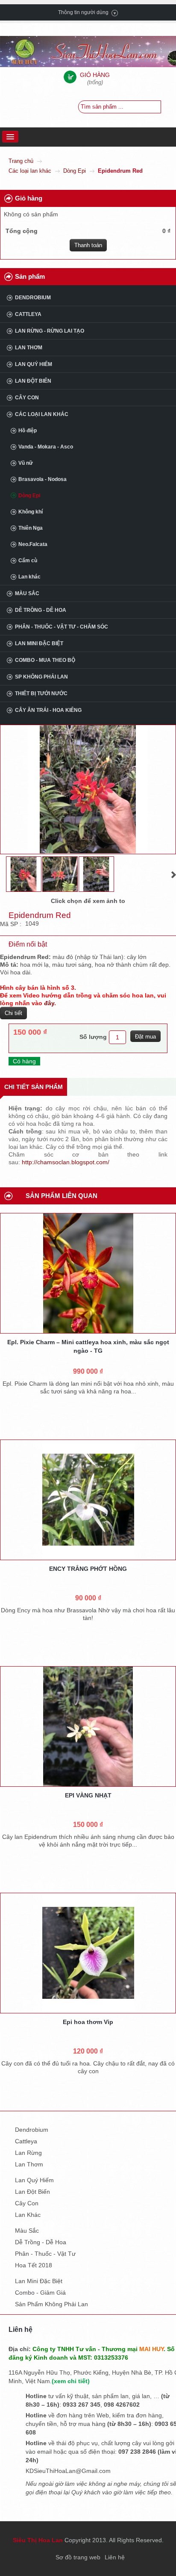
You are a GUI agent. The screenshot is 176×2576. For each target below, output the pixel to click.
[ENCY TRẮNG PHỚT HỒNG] (88, 1500)
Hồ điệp (28, 431)
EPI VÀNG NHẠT (88, 1795)
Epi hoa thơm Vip (88, 2022)
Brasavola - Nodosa (43, 479)
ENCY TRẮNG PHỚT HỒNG (88, 1569)
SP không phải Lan (41, 677)
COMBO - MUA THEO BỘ (45, 660)
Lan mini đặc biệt (39, 643)
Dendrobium (33, 298)
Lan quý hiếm (34, 364)
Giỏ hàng (29, 198)
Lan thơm (29, 348)
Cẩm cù (28, 561)
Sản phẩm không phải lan (51, 2304)
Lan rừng (28, 2153)
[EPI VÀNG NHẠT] (88, 1726)
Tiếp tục (174, 875)
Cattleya (28, 314)
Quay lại (117, 875)
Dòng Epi (75, 171)
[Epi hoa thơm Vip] (88, 1953)
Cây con (27, 398)
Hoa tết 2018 (34, 2265)
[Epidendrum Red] (24, 874)
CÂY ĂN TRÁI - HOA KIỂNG (48, 710)
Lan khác (29, 577)
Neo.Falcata (33, 544)
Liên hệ (115, 2557)
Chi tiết (13, 1013)
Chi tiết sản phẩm (34, 1087)
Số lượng (93, 1037)
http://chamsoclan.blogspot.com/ (66, 1162)
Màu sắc (27, 593)
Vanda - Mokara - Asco (46, 447)
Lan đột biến (33, 381)
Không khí (31, 512)
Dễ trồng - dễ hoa (41, 2242)
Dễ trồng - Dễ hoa (41, 610)
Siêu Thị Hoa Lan (38, 2540)
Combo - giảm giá (40, 2293)
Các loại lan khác (30, 171)
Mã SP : (12, 924)
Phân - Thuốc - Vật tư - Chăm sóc (62, 627)
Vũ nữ (26, 463)
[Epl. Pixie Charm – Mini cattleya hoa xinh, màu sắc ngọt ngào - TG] (88, 1273)
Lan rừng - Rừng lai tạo (50, 331)
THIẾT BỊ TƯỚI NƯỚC (41, 693)
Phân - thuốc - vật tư (45, 2254)
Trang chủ (21, 161)
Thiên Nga (31, 528)
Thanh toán (88, 245)
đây (49, 1003)
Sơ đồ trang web (78, 2557)
